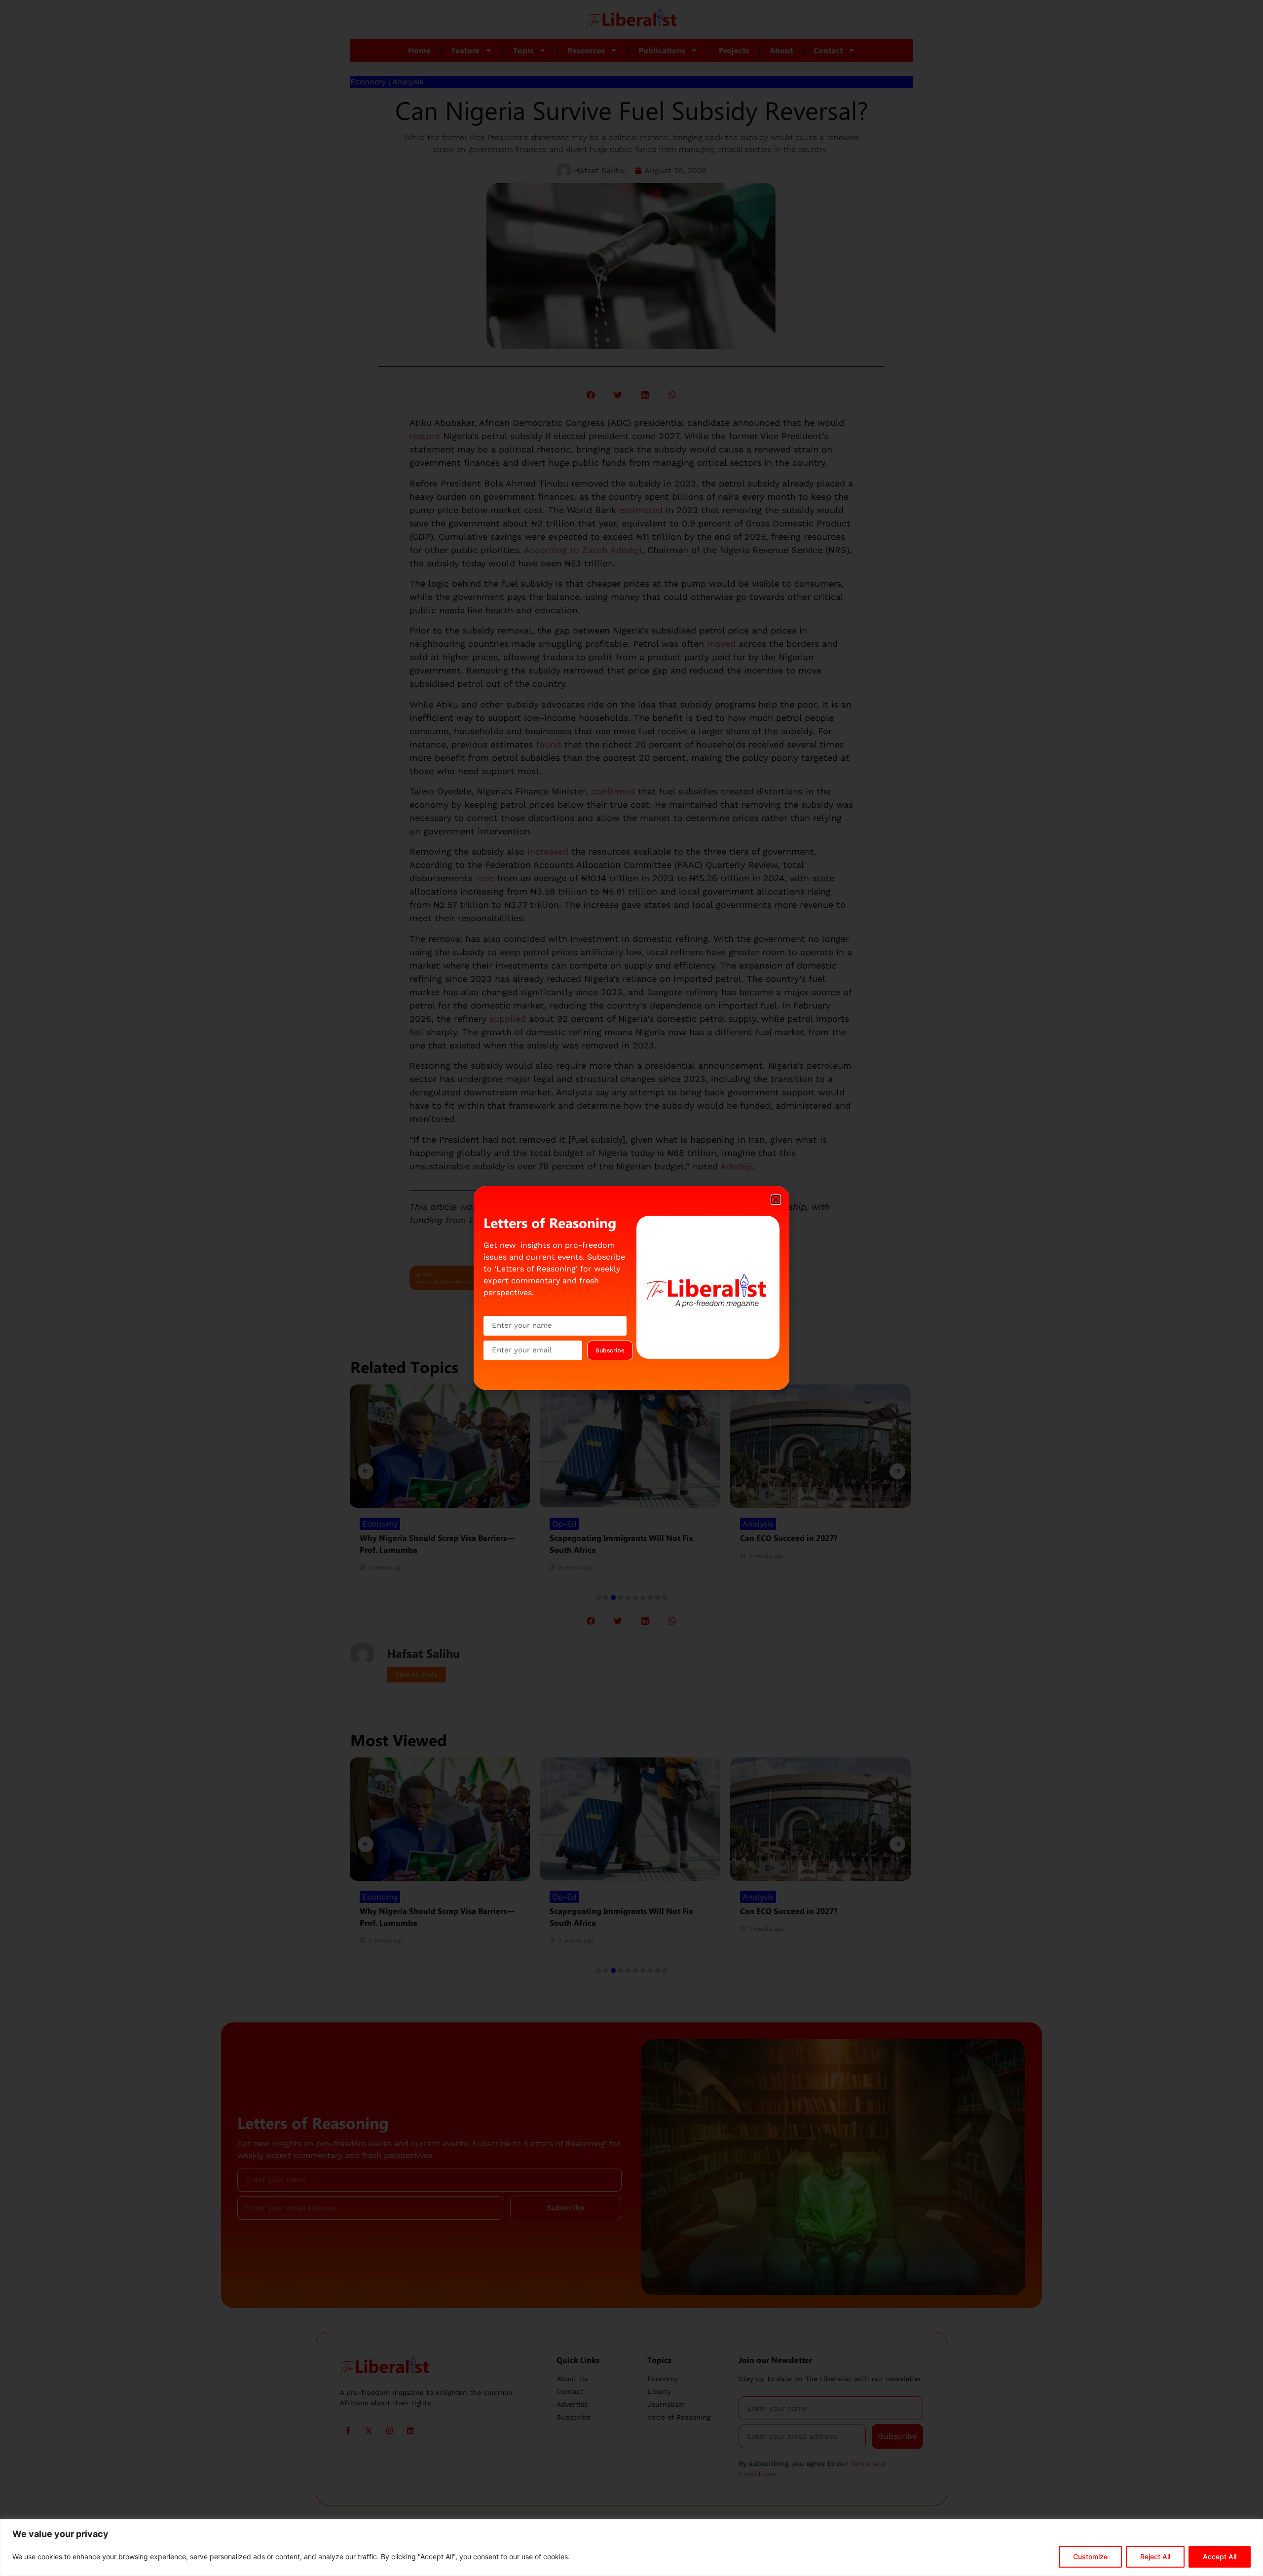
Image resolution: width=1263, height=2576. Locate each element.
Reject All (1155, 2557)
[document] (631, 1288)
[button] (776, 1200)
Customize (1090, 2557)
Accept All (1220, 2557)
